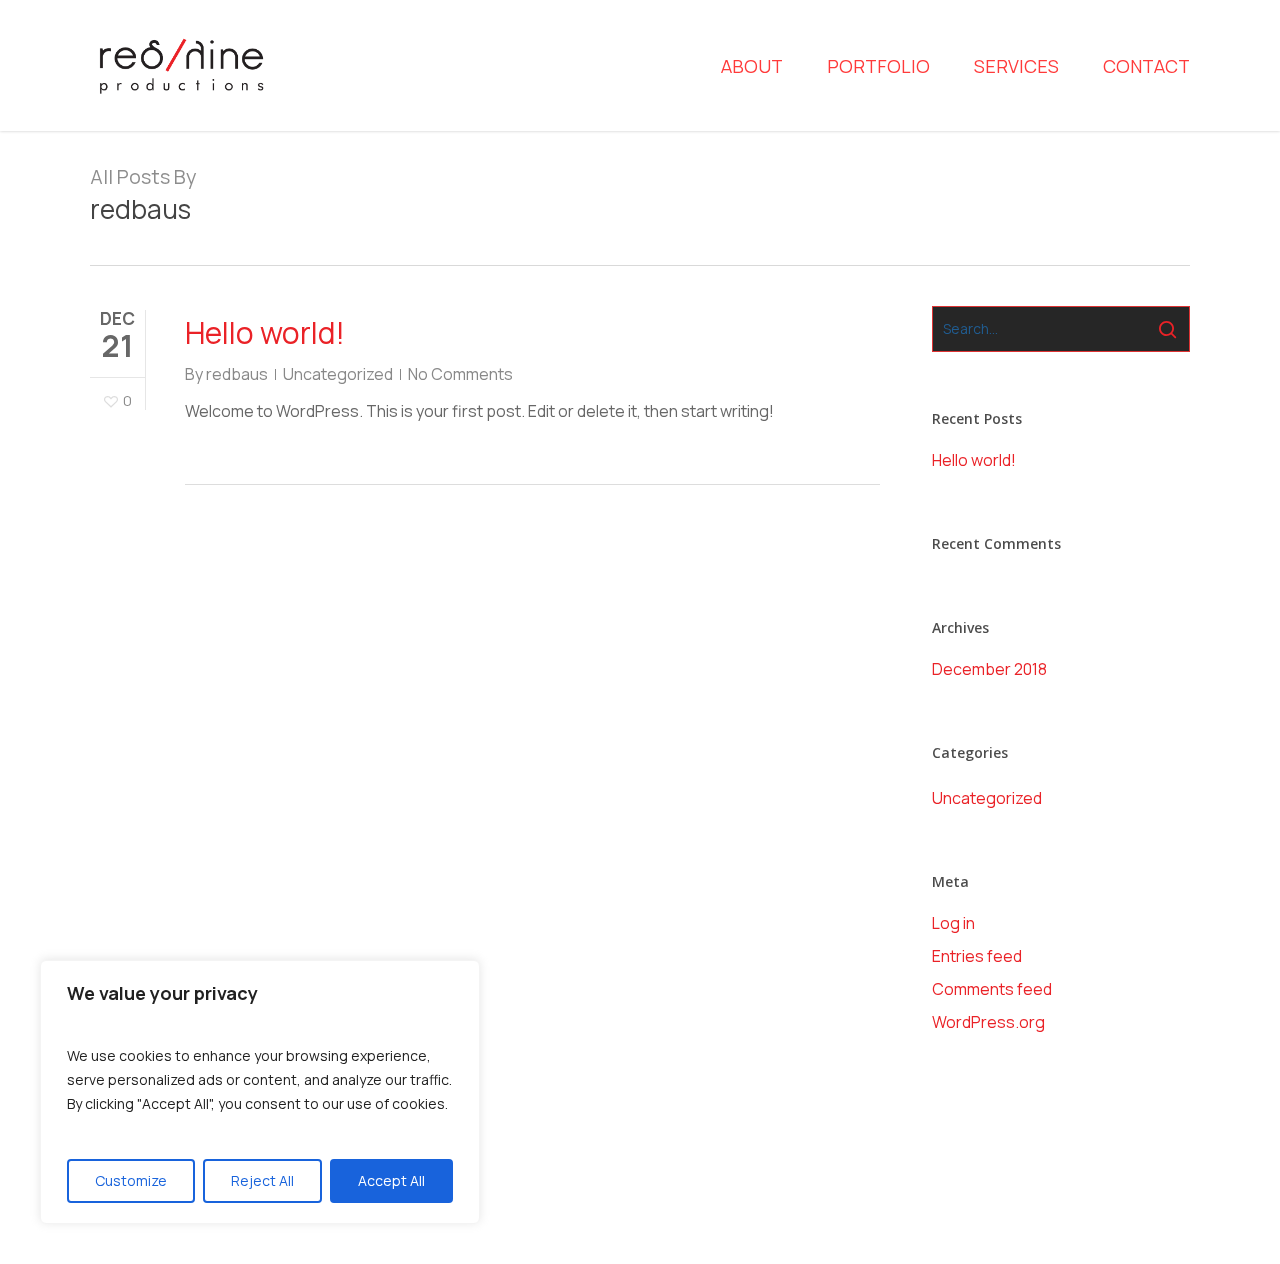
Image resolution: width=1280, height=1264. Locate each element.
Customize (131, 1180)
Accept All (391, 1180)
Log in (953, 923)
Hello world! (265, 332)
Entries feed (977, 956)
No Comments (460, 374)
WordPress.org (988, 1022)
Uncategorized (338, 374)
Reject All (262, 1180)
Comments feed (992, 989)
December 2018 (989, 669)
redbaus (237, 374)
